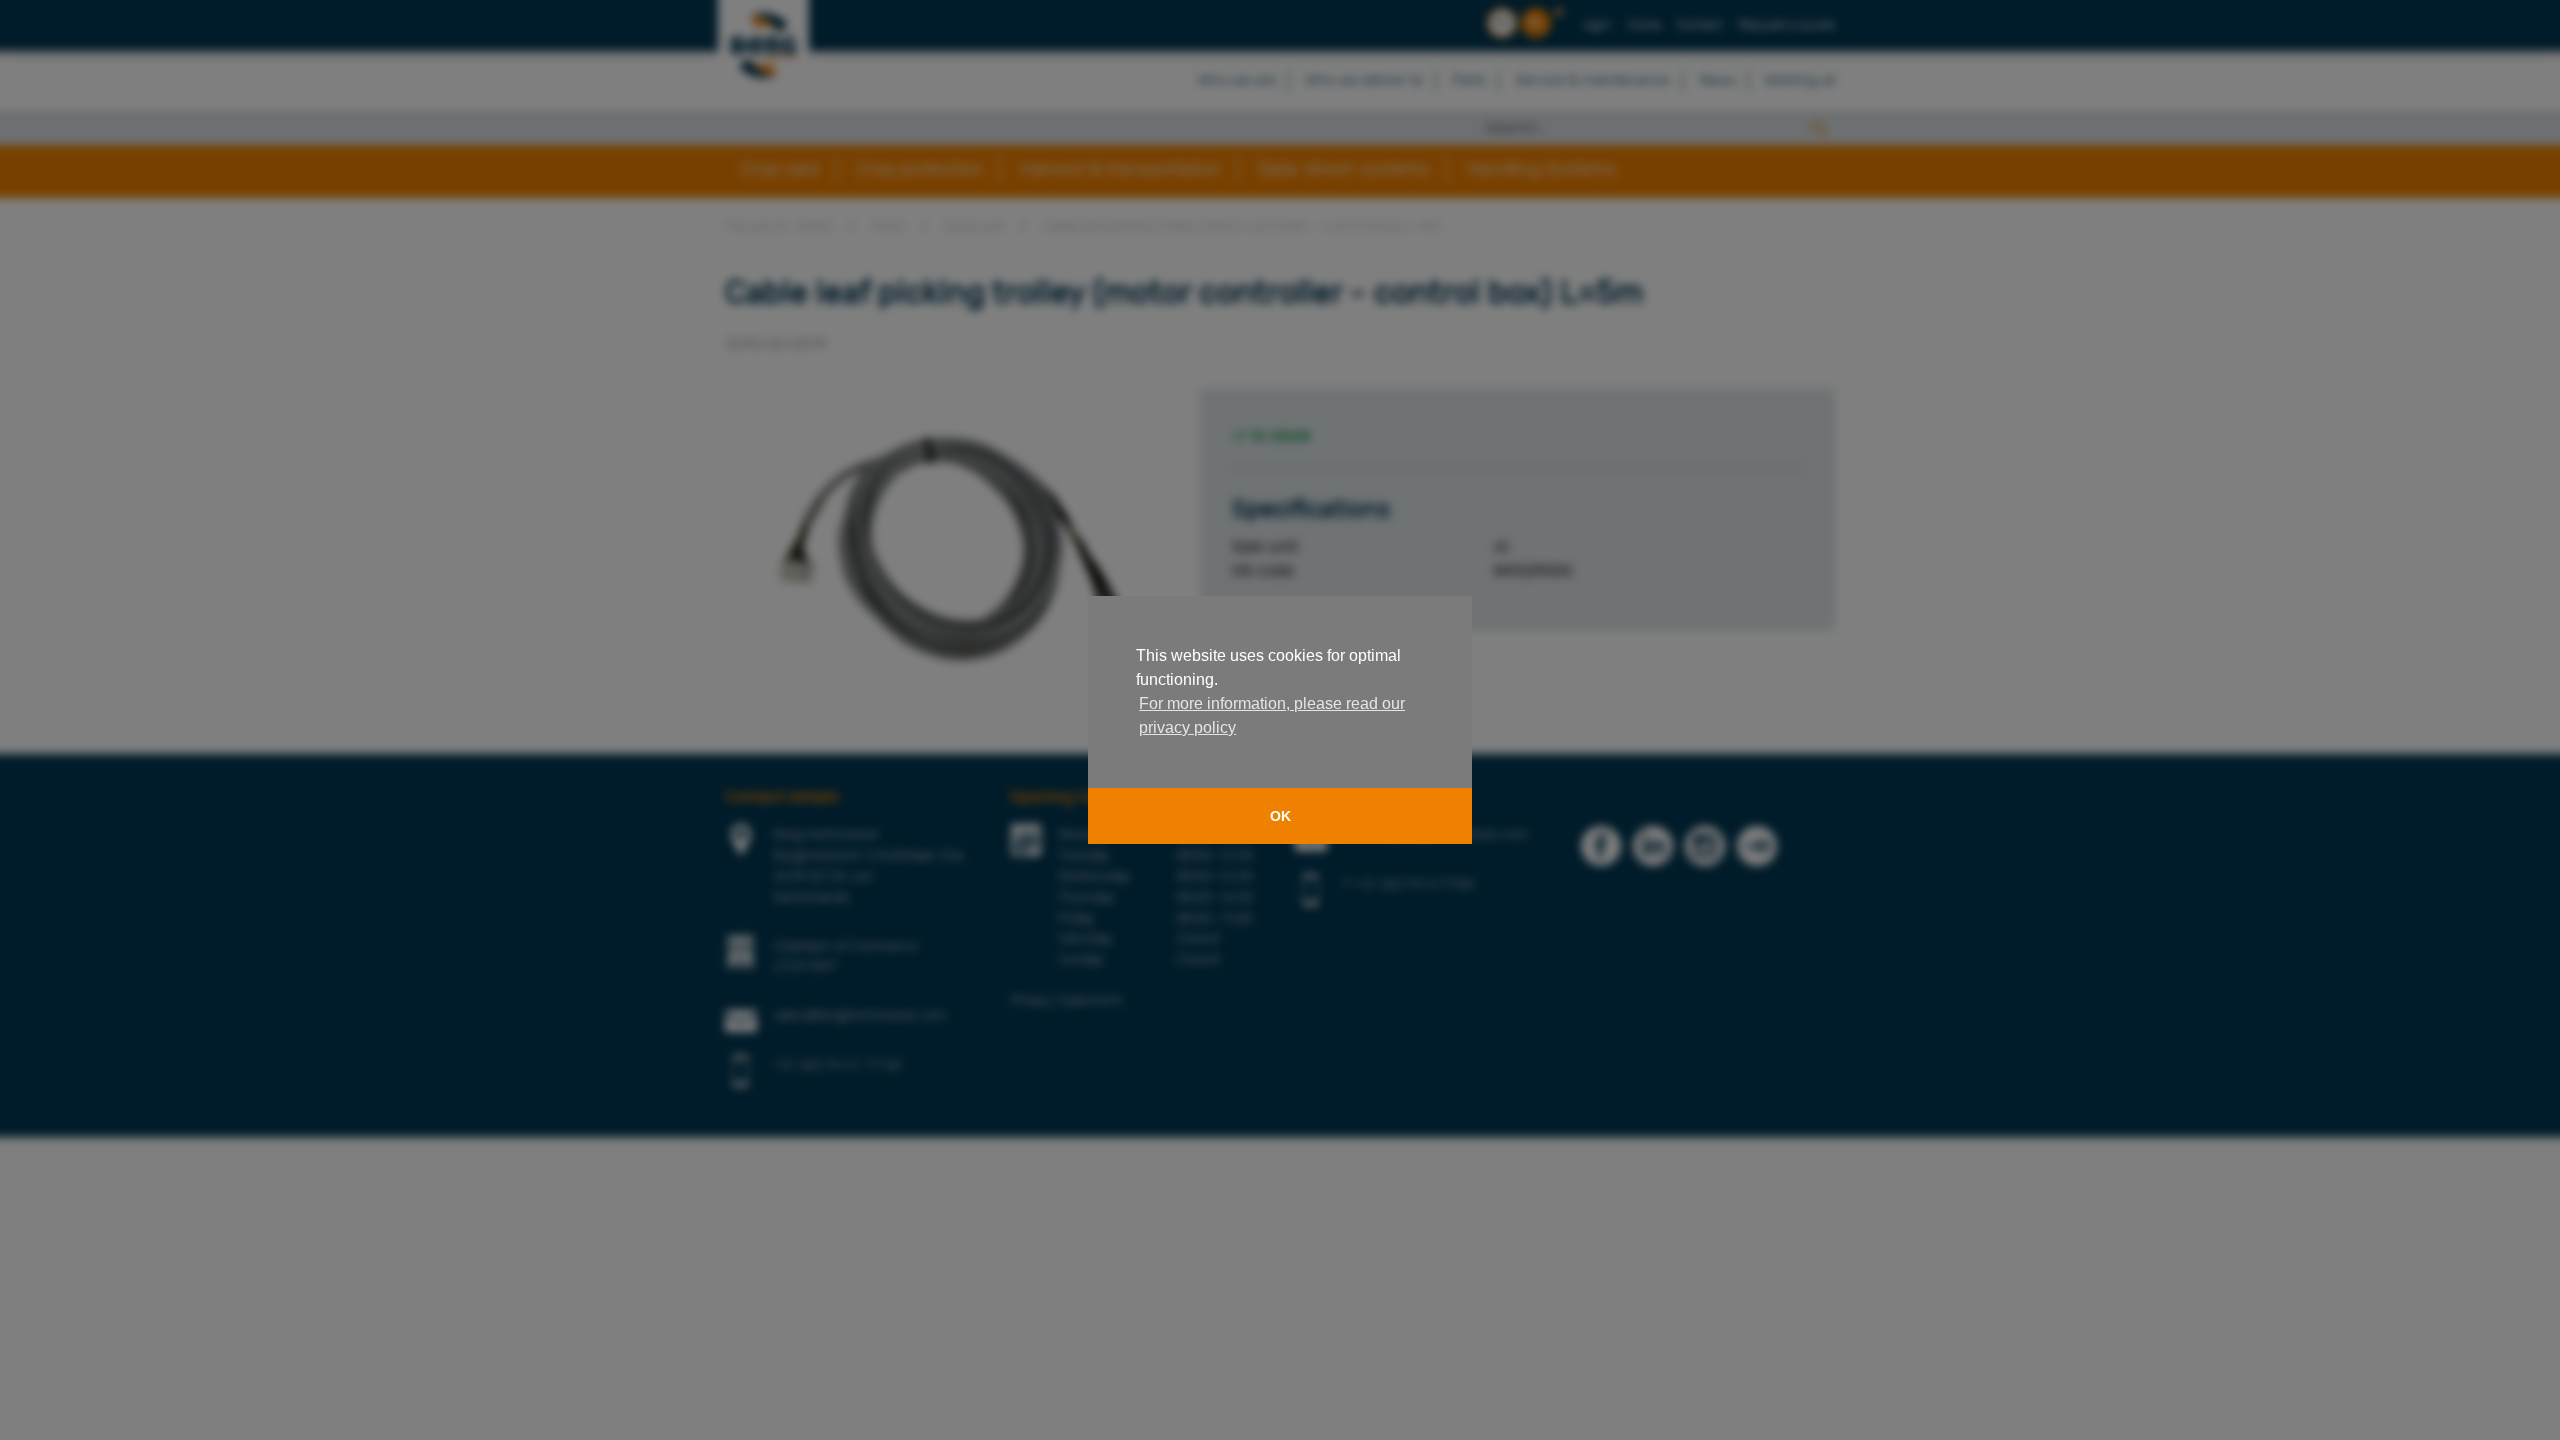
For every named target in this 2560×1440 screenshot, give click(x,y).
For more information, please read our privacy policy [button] (1272, 715)
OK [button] (1280, 816)
